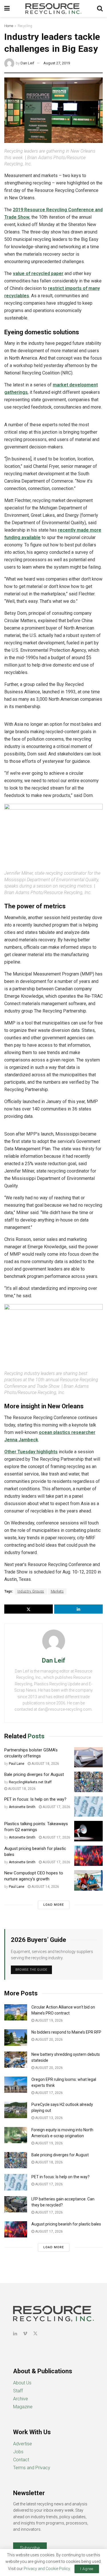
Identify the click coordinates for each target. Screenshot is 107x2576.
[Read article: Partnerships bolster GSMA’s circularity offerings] (88, 1757)
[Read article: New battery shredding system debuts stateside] (16, 2060)
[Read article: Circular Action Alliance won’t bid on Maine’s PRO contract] (16, 2012)
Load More (54, 1905)
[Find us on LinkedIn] (15, 2334)
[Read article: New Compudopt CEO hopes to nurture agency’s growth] (88, 1880)
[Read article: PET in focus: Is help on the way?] (88, 1807)
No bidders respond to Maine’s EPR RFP (66, 2032)
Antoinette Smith (22, 1807)
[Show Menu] (7, 9)
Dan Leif (27, 63)
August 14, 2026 (45, 1887)
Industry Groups (31, 1591)
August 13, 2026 (49, 2118)
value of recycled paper (38, 273)
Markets (57, 1591)
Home (9, 26)
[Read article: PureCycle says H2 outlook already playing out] (16, 2110)
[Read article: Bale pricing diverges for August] (88, 1782)
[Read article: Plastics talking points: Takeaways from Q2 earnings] (88, 1831)
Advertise (23, 2444)
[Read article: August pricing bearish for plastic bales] (88, 1856)
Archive (21, 2399)
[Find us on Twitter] (35, 2334)
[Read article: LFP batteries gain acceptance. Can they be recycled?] (16, 2204)
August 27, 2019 (57, 63)
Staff (18, 2391)
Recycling (25, 26)
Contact (21, 2460)
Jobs (18, 2452)
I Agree (87, 2569)
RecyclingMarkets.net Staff (30, 1782)
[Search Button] (100, 9)
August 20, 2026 (49, 2040)
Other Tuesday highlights (31, 1452)
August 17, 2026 (56, 1807)
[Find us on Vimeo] (25, 2334)
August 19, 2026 (49, 2020)
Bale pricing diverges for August (34, 1774)
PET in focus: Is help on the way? (35, 1799)
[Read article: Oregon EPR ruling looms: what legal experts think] (16, 2085)
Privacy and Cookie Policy (47, 2569)
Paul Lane (17, 1764)
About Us (22, 2383)
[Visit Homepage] (53, 9)
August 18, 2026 (45, 1764)
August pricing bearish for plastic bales (66, 2224)
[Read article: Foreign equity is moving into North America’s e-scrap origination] (16, 2135)
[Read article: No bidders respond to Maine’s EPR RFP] (16, 2037)
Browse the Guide (31, 1970)
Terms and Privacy (32, 2468)
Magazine (23, 2407)
